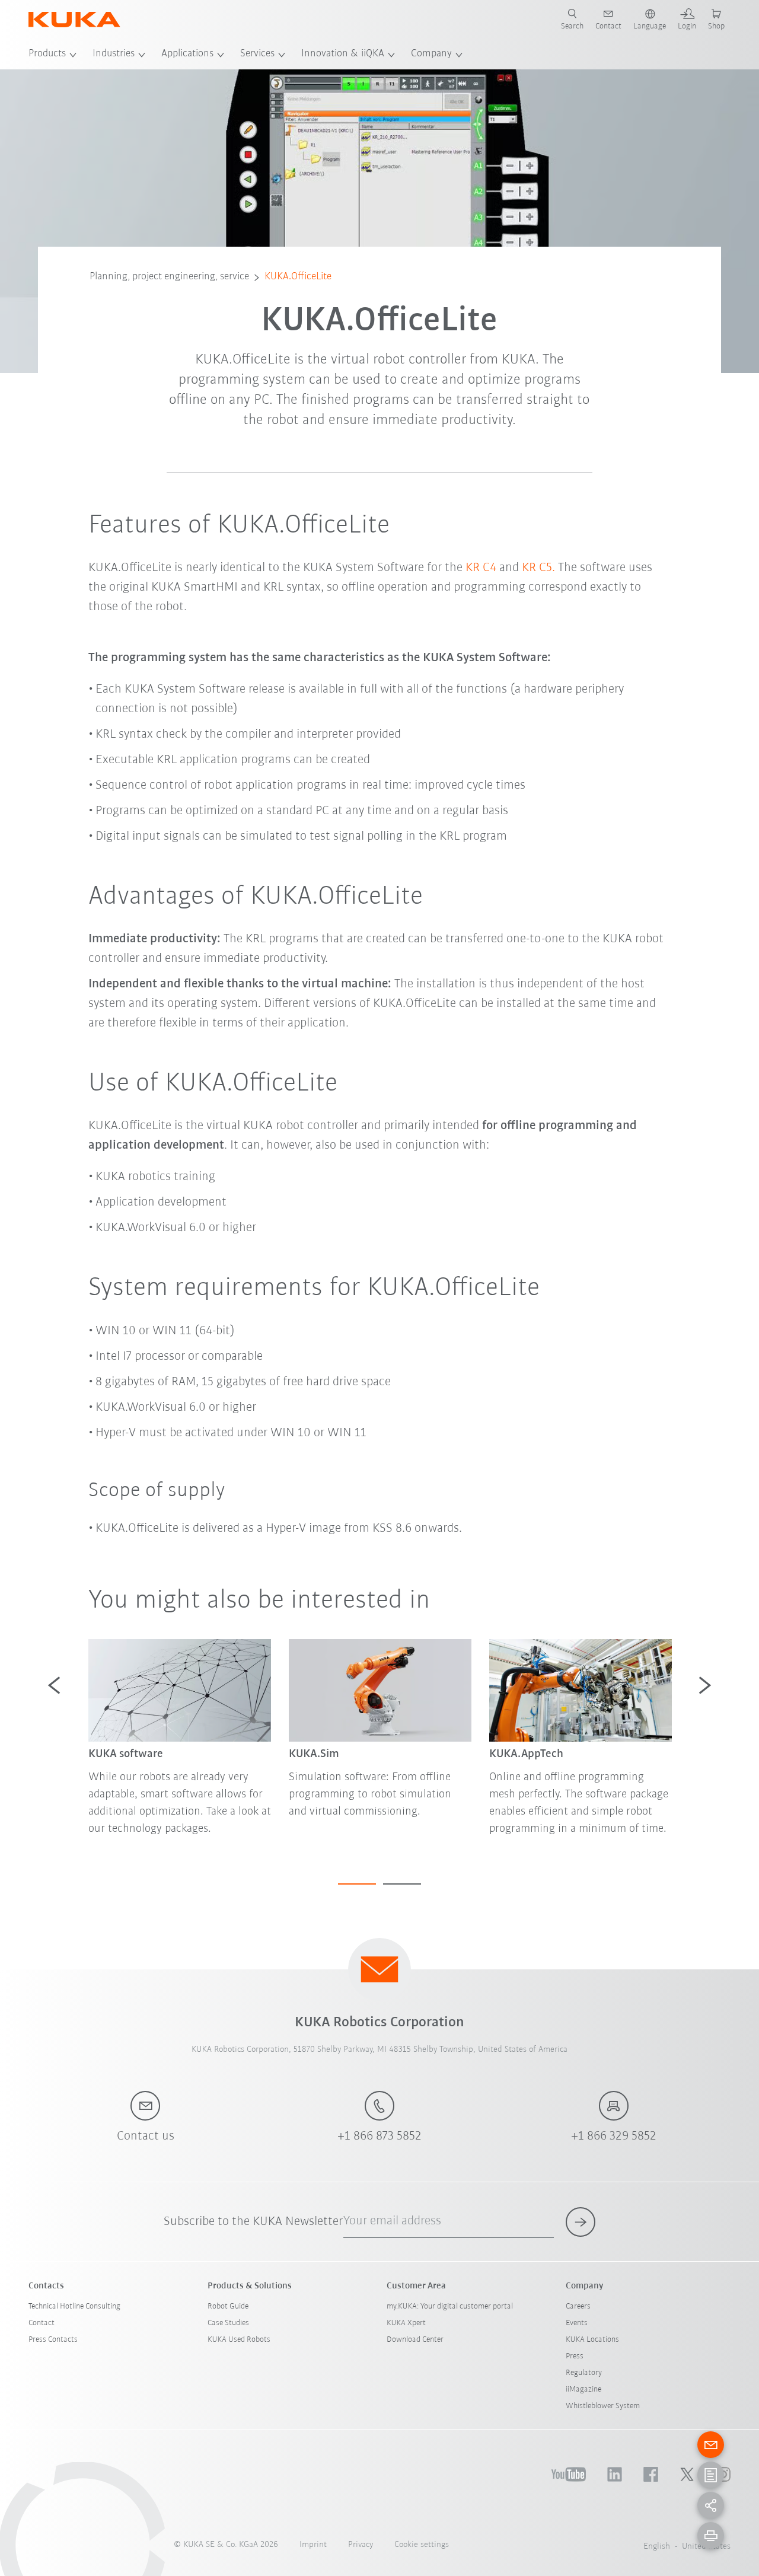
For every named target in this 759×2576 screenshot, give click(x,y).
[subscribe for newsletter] (581, 2222)
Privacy (361, 2545)
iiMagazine (583, 2390)
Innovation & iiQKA (343, 54)
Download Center (415, 2340)
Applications (187, 54)
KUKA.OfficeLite (298, 277)
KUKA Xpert (406, 2323)
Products (47, 54)
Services (257, 54)
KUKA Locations (592, 2340)
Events (577, 2323)
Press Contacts (53, 2340)
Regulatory (584, 2373)
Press (575, 2356)
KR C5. (538, 568)
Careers (578, 2306)
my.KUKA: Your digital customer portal (450, 2306)
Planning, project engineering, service (169, 277)
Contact (42, 2323)
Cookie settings (422, 2545)
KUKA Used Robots (239, 2340)
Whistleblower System (603, 2406)
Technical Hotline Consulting (74, 2306)
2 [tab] (402, 1884)
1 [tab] (357, 1884)
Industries (114, 54)
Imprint (313, 2545)
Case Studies (228, 2323)
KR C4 (481, 568)
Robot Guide (228, 2306)
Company (431, 54)
